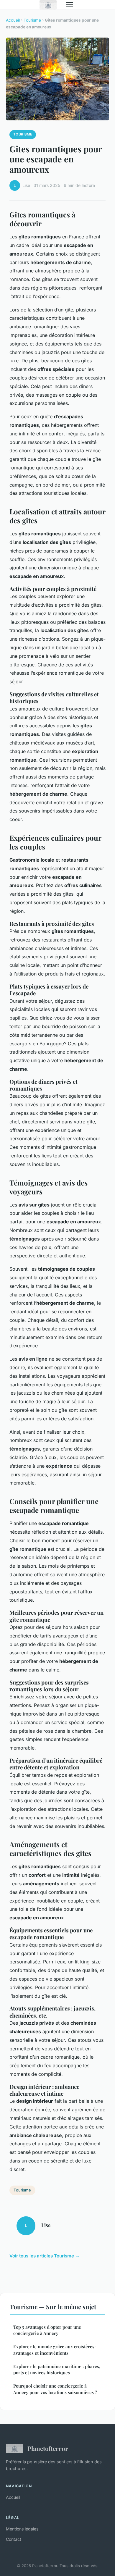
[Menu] (70, 5)
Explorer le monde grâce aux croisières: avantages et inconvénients (54, 2350)
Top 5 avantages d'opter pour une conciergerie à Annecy (47, 2330)
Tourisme (32, 20)
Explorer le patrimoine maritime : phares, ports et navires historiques (57, 2369)
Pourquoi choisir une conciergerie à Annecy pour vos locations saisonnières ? (55, 2389)
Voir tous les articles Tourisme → (45, 2256)
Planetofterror (48, 2448)
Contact (14, 2539)
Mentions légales (22, 2529)
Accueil (13, 20)
